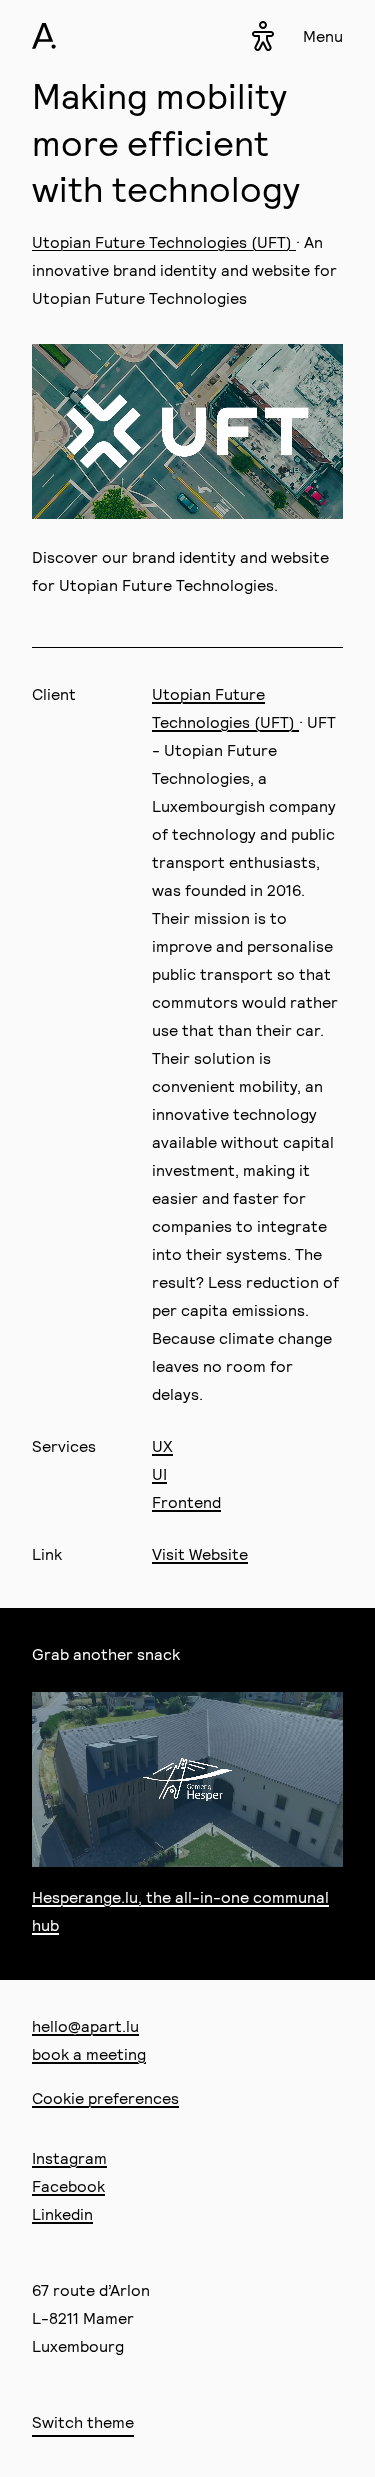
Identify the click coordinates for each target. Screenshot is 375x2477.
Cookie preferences (105, 2097)
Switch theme (83, 2421)
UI (159, 1473)
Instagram (69, 2157)
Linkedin (62, 2213)
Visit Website (200, 1553)
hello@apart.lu (85, 2025)
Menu (323, 35)
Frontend (186, 1501)
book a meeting (89, 2053)
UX (162, 1445)
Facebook (68, 2185)
